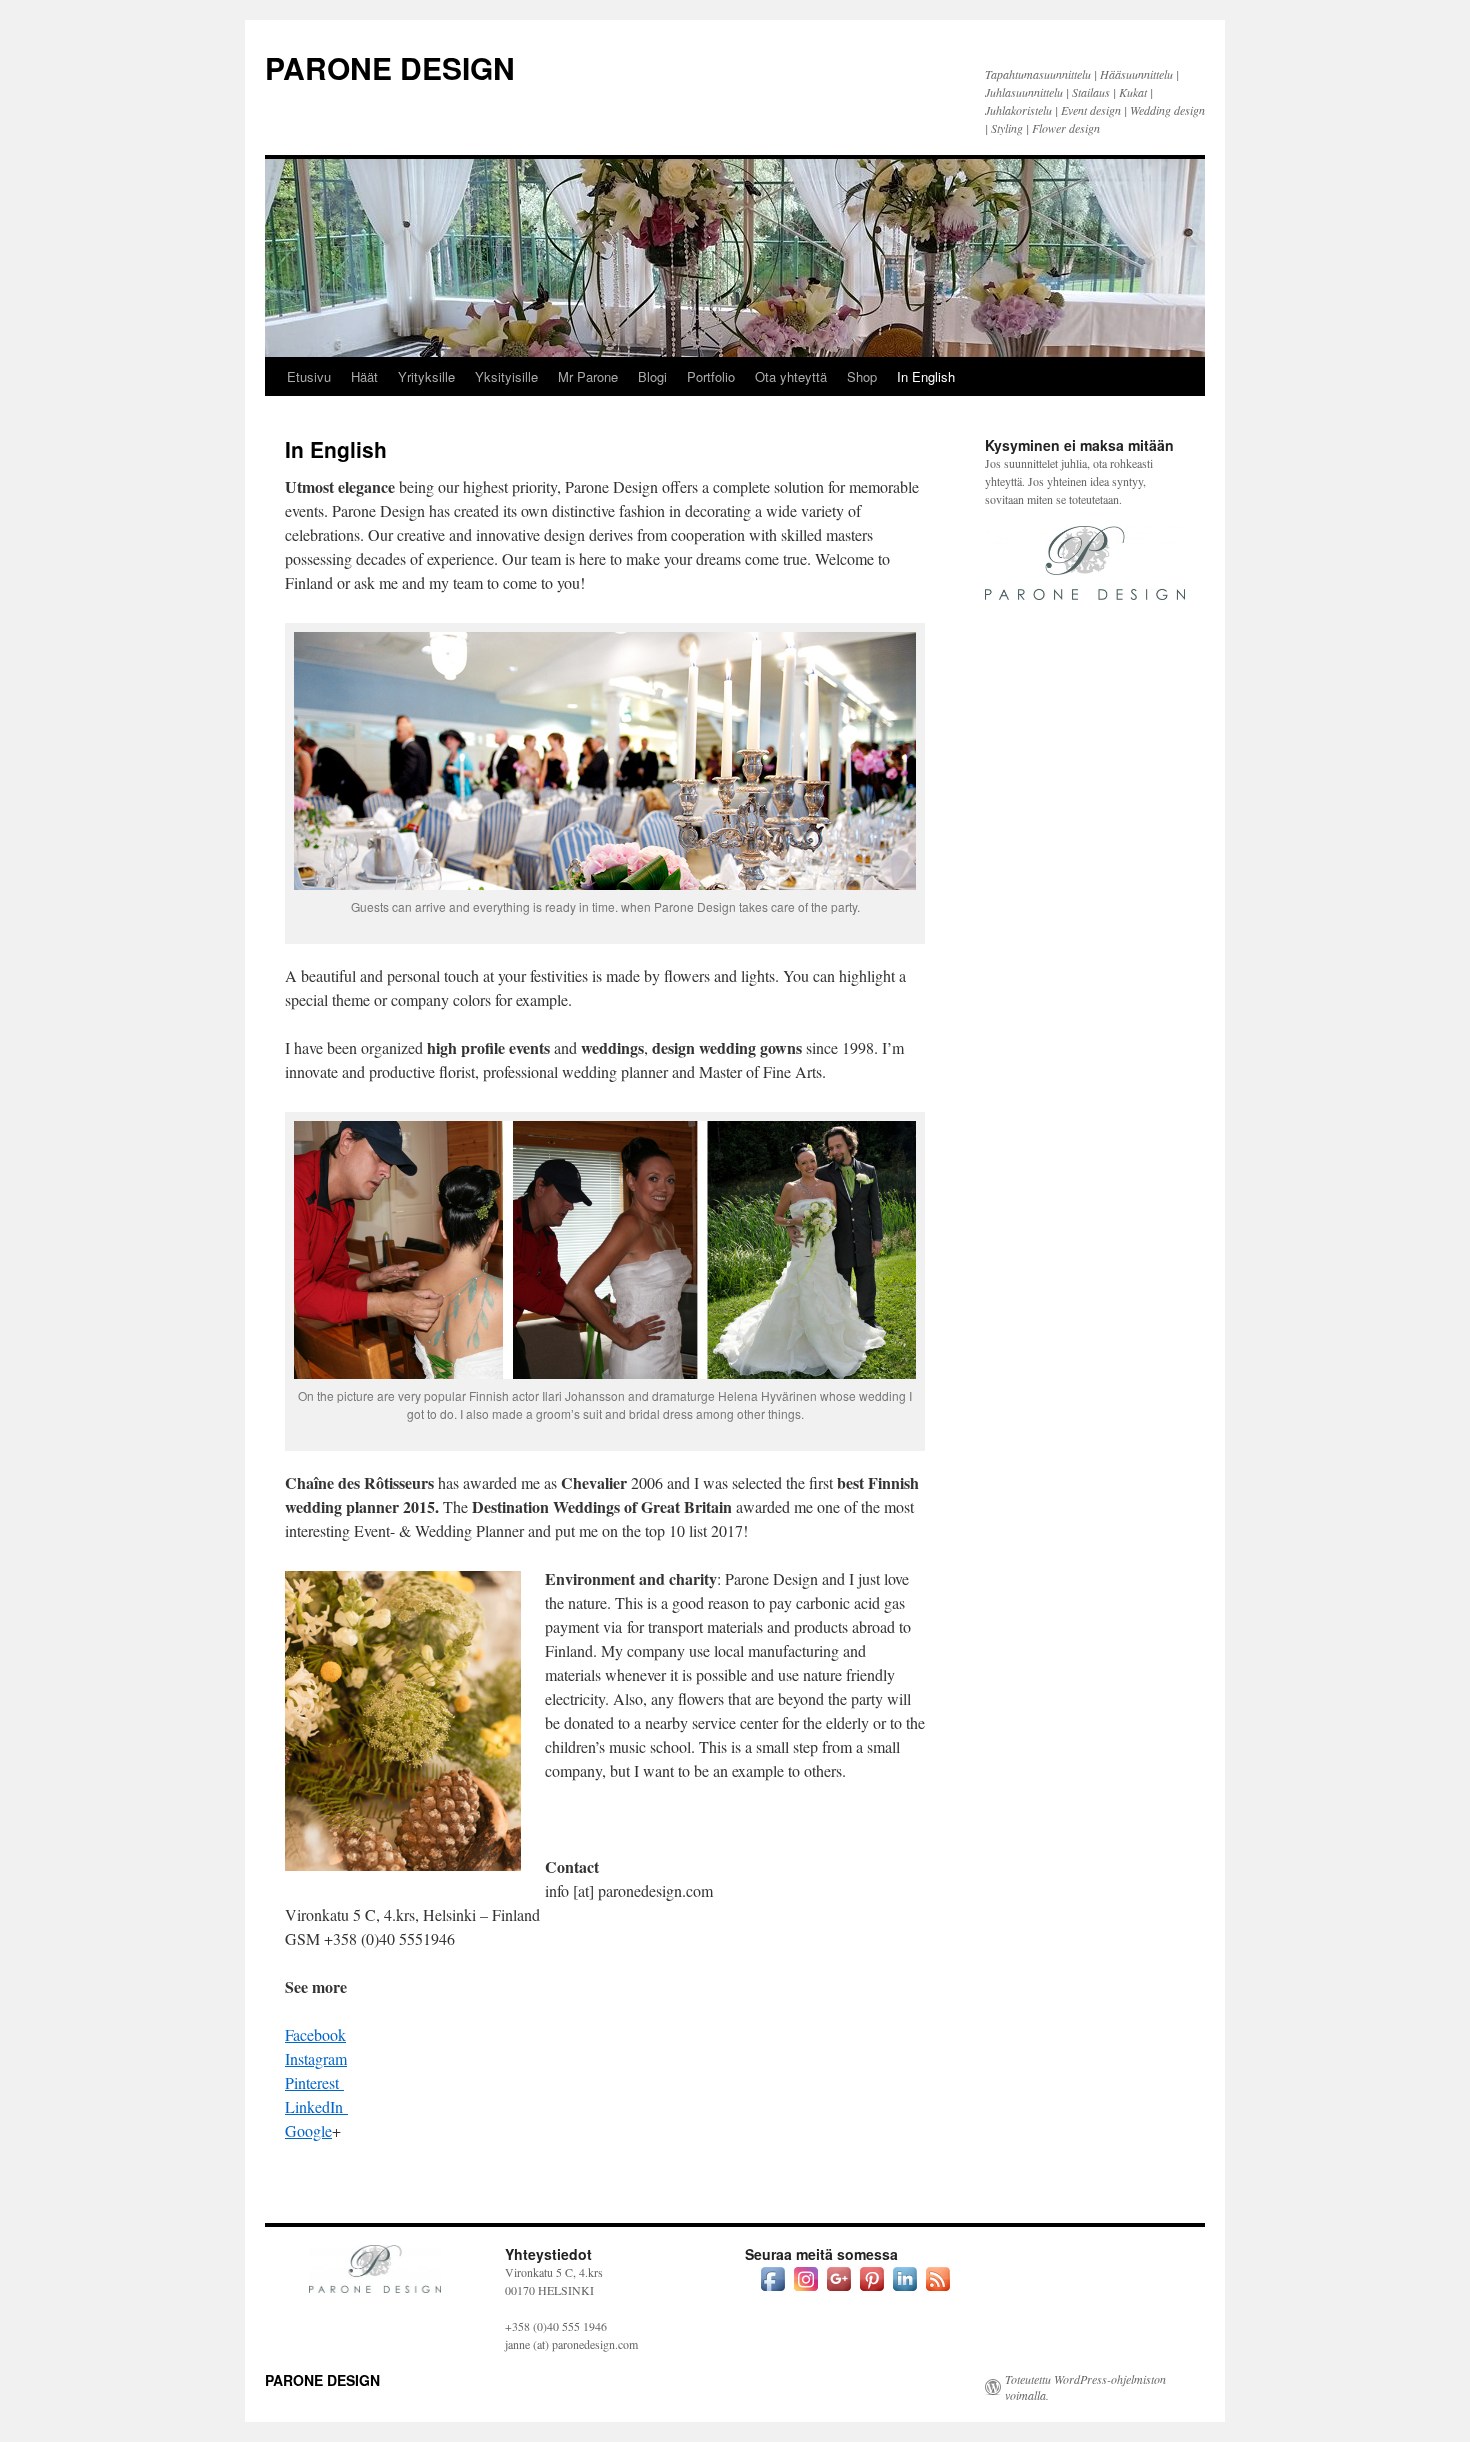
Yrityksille (426, 376)
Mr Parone (588, 376)
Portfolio (711, 376)
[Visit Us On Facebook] (772, 2290)
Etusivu (309, 376)
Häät (364, 376)
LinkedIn (316, 2106)
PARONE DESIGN (390, 67)
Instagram (316, 2058)
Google (308, 2130)
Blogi (652, 376)
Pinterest (314, 2082)
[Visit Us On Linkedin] (904, 2290)
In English (926, 376)
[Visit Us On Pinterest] (871, 2290)
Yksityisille (506, 376)
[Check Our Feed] (937, 2290)
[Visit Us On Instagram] (805, 2290)
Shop (862, 376)
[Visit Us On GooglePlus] (838, 2290)
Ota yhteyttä (791, 376)
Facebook (315, 2034)
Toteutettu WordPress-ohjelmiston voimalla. (1085, 2387)
